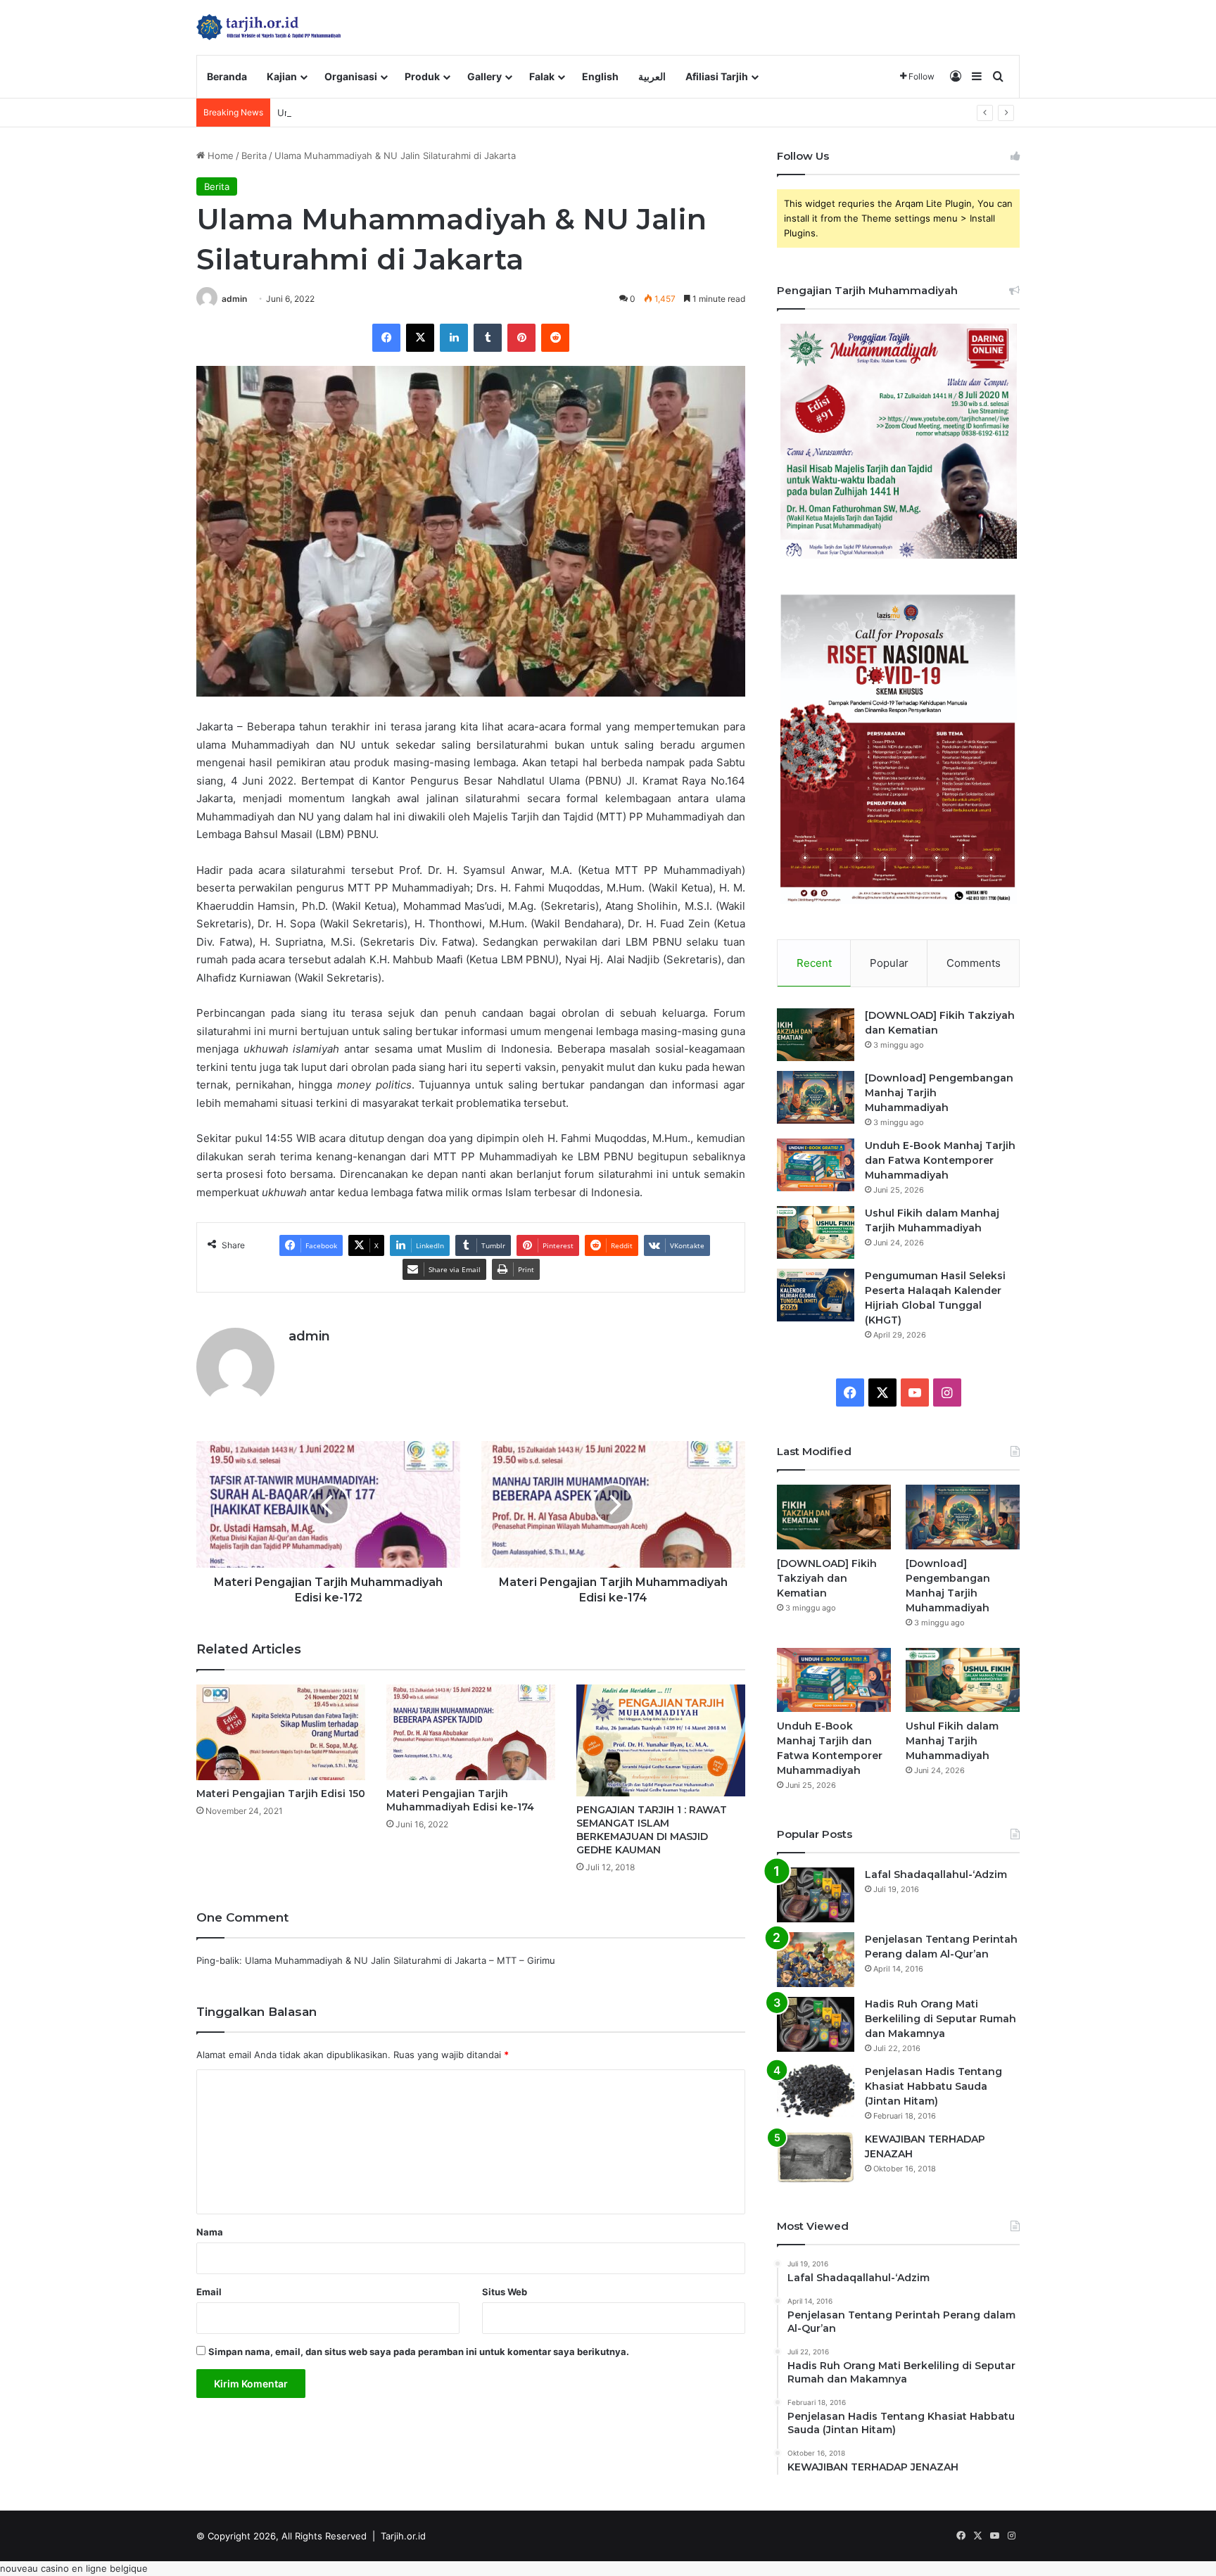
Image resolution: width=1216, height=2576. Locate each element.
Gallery (484, 76)
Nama (210, 2232)
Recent (814, 963)
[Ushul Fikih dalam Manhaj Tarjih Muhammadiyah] (816, 1232)
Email (209, 2292)
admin (234, 299)
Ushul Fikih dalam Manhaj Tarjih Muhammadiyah (952, 1741)
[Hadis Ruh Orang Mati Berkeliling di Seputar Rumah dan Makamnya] (816, 2024)
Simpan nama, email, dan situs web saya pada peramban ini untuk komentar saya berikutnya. (419, 2352)
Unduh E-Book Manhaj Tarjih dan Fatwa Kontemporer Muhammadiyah (429, 113)
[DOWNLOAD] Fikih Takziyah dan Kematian (827, 1578)
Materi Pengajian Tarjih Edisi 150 (281, 1794)
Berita (254, 156)
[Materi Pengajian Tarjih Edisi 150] (281, 1732)
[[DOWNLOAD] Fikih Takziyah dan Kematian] (816, 1035)
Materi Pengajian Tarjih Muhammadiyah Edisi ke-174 (460, 1800)
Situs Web (505, 2292)
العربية (652, 76)
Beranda (227, 76)
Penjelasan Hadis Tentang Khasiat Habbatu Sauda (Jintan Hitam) (933, 2086)
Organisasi (351, 76)
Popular (889, 963)
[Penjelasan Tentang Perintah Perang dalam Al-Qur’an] (816, 1960)
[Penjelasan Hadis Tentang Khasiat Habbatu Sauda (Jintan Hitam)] (816, 2091)
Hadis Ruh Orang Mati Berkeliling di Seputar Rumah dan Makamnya (940, 2019)
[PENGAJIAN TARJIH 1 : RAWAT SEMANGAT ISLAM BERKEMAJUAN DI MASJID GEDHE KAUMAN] (661, 1740)
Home (219, 156)
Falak (542, 76)
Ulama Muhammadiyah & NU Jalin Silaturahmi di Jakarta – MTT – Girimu (400, 1960)
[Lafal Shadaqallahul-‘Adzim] (816, 1895)
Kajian (282, 76)
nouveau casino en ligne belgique (74, 2568)
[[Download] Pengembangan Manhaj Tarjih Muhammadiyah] (816, 1097)
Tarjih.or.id (403, 2536)
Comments (974, 963)
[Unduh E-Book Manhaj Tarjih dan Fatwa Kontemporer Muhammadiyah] (816, 1165)
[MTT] (269, 27)
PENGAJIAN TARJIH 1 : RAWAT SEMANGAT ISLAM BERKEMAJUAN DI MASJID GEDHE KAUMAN (652, 1830)
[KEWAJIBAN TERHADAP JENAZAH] (816, 2158)
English (600, 76)
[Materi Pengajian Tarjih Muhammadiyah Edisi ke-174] (471, 1732)
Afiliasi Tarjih (717, 76)
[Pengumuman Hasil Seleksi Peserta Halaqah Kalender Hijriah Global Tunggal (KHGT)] (816, 1295)
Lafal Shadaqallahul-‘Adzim (936, 1874)
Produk (422, 76)
